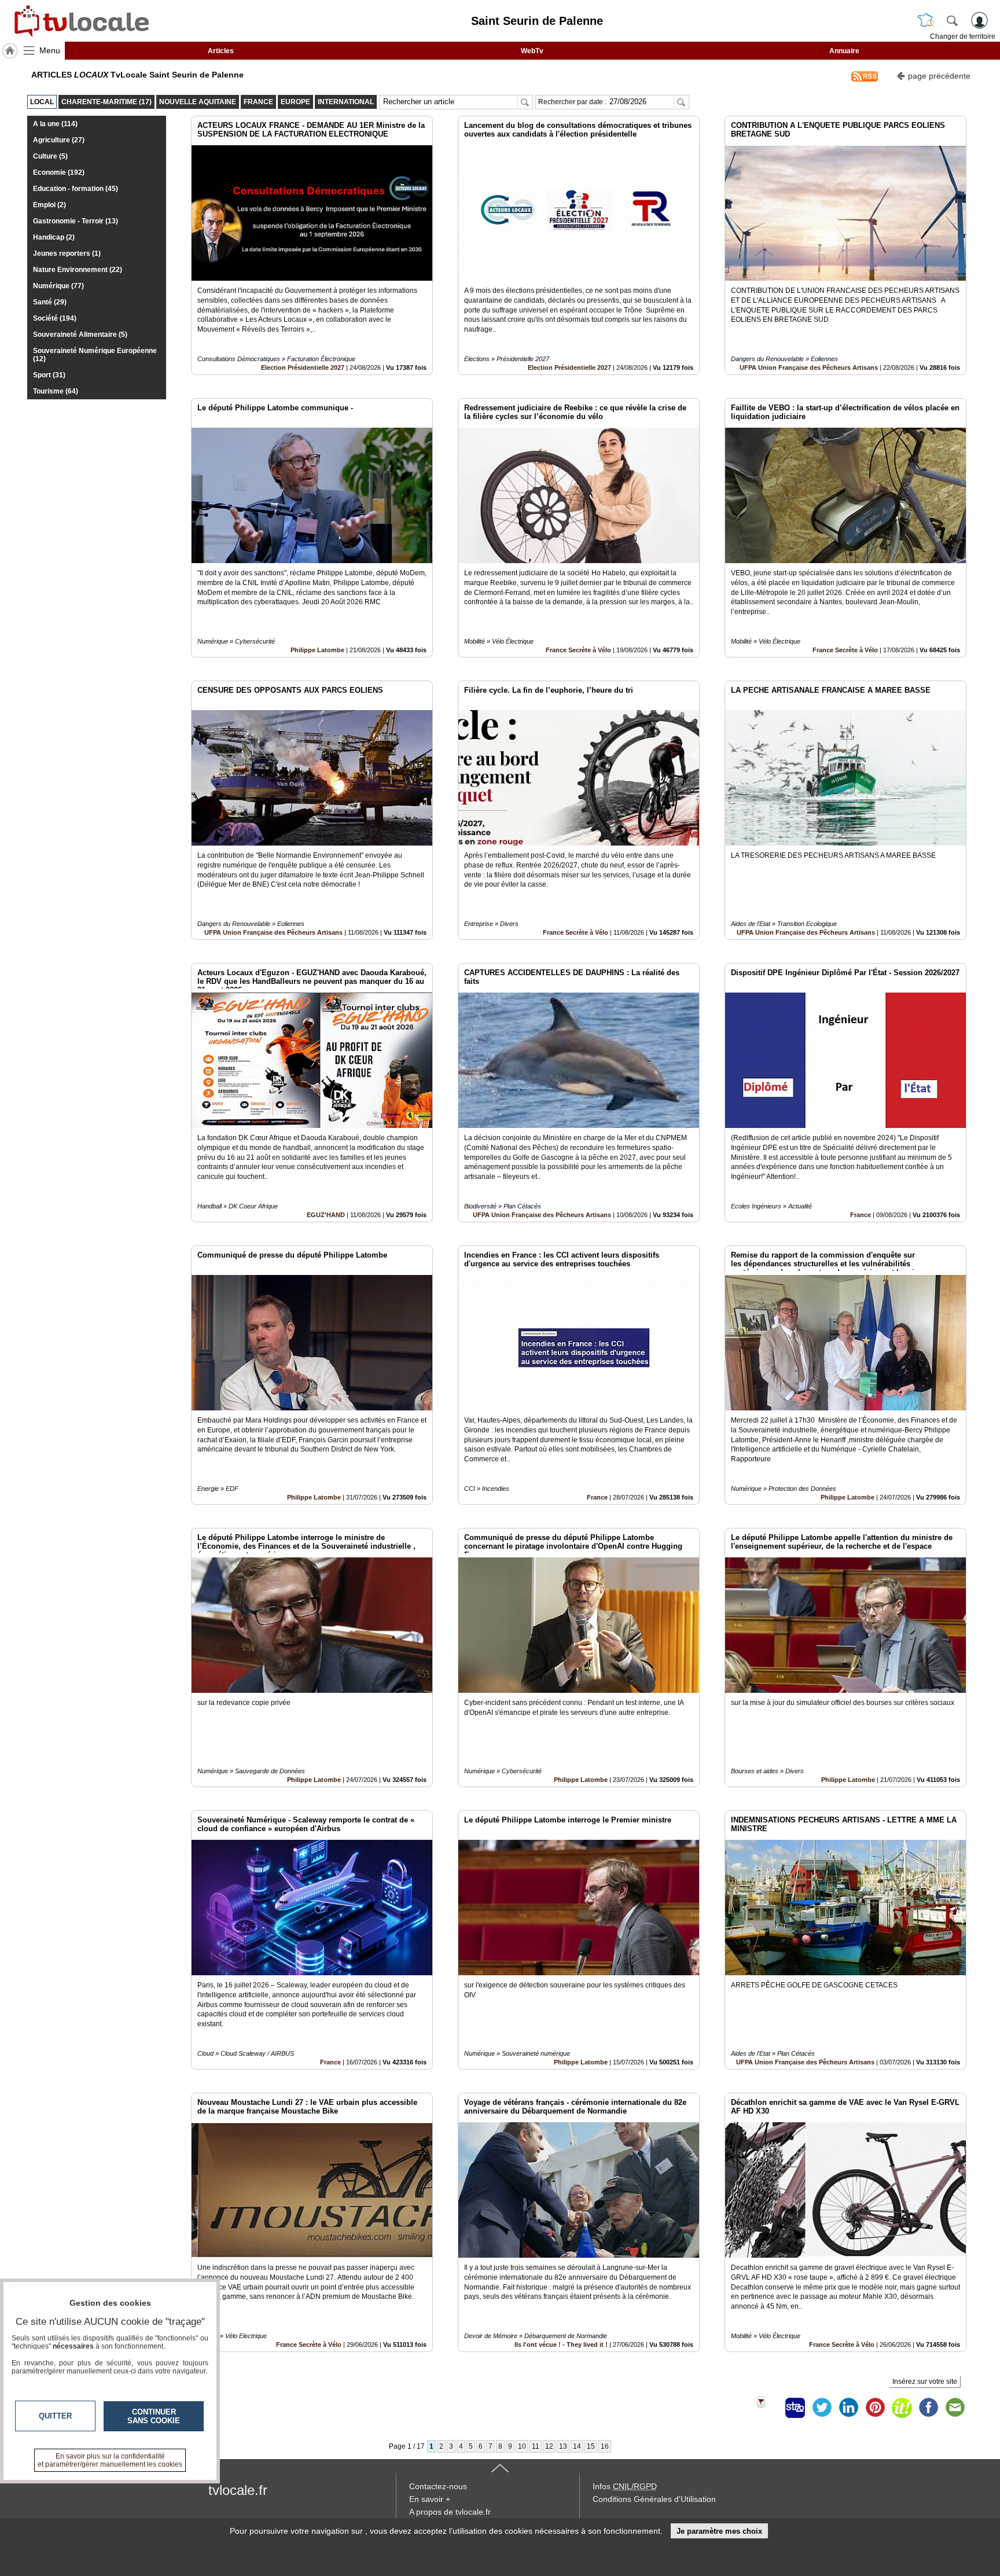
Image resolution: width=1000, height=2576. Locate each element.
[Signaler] (769, 2408)
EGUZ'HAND (326, 1215)
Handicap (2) (54, 237)
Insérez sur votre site (925, 2382)
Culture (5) (50, 156)
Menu (50, 50)
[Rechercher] (952, 20)
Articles (221, 51)
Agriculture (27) (59, 140)
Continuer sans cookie (154, 2416)
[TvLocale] (80, 21)
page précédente (939, 76)
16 (605, 2446)
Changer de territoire (963, 36)
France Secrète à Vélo (578, 650)
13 (563, 2446)
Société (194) (55, 318)
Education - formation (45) (76, 189)
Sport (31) (49, 375)
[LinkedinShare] (848, 2408)
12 (549, 2446)
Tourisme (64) (56, 391)
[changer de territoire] (926, 20)
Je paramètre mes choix (719, 2531)
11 (536, 2446)
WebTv (532, 51)
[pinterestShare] (875, 2408)
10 (522, 2446)
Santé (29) (50, 302)
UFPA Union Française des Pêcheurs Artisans (809, 368)
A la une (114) (55, 124)
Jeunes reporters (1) (67, 253)
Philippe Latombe (317, 650)
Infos (625, 2486)
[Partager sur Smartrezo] (795, 2408)
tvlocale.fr (238, 2490)
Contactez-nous (438, 2486)
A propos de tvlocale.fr (450, 2512)
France (861, 1215)
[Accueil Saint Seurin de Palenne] (10, 51)
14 (577, 2446)
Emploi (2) (49, 205)
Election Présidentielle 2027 (303, 368)
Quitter (55, 2416)
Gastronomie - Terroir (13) (76, 221)
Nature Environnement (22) (78, 270)
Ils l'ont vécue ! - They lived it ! (561, 2345)
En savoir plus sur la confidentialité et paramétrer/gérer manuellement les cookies (110, 2460)
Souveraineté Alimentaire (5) (80, 335)
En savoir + (430, 2499)
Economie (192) (59, 172)
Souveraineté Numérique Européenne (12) (95, 355)
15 (591, 2446)
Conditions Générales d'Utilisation (654, 2499)
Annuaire (844, 51)
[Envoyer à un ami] (955, 2408)
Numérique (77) (58, 286)
